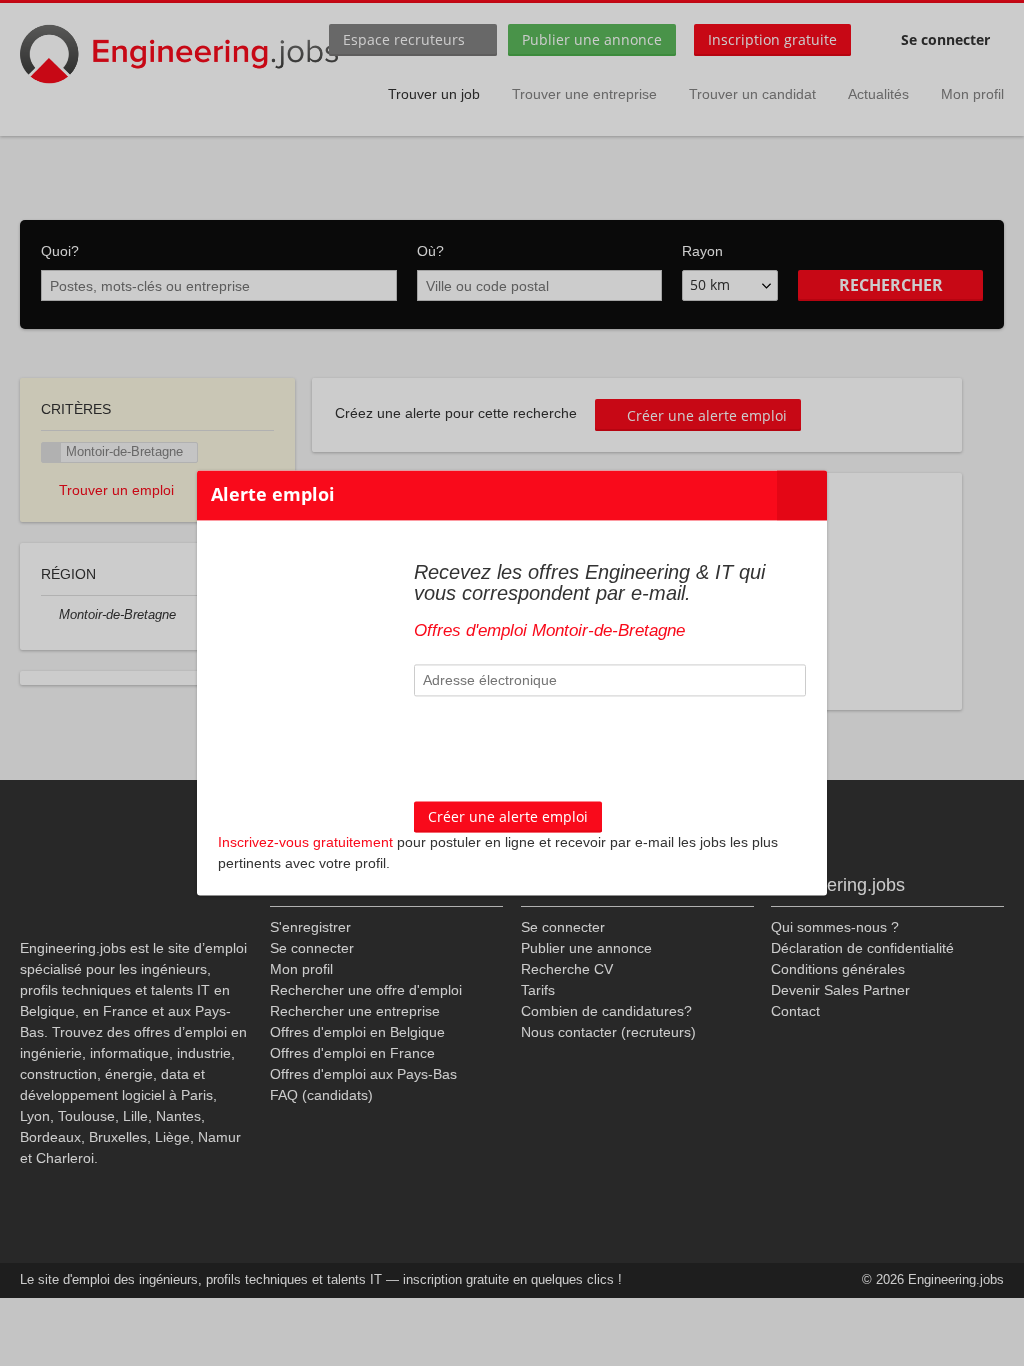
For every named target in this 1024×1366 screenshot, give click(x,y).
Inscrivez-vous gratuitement (305, 843)
